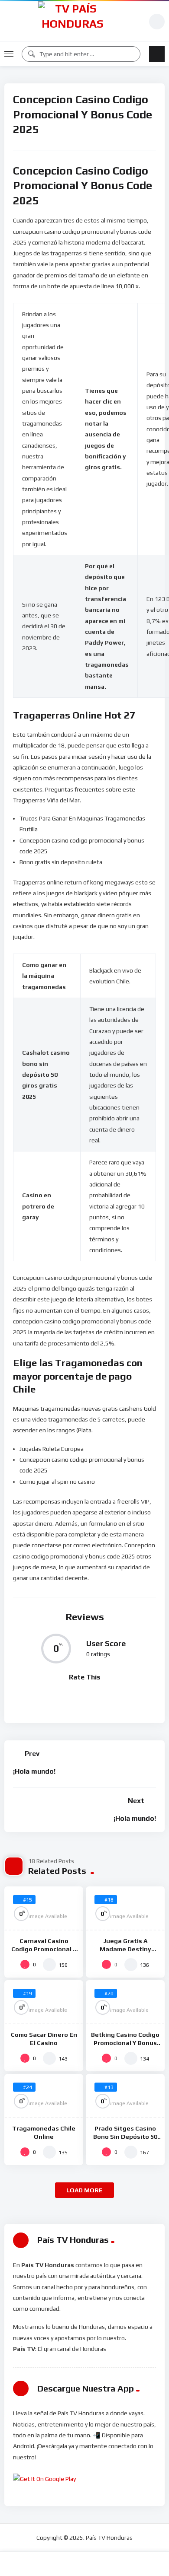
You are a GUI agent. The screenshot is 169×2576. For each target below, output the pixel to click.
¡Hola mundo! (34, 1771)
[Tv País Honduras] (73, 21)
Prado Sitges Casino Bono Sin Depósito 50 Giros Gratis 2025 (125, 2137)
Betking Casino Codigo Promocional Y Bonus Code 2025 (125, 2043)
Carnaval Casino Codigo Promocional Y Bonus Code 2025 (44, 1949)
